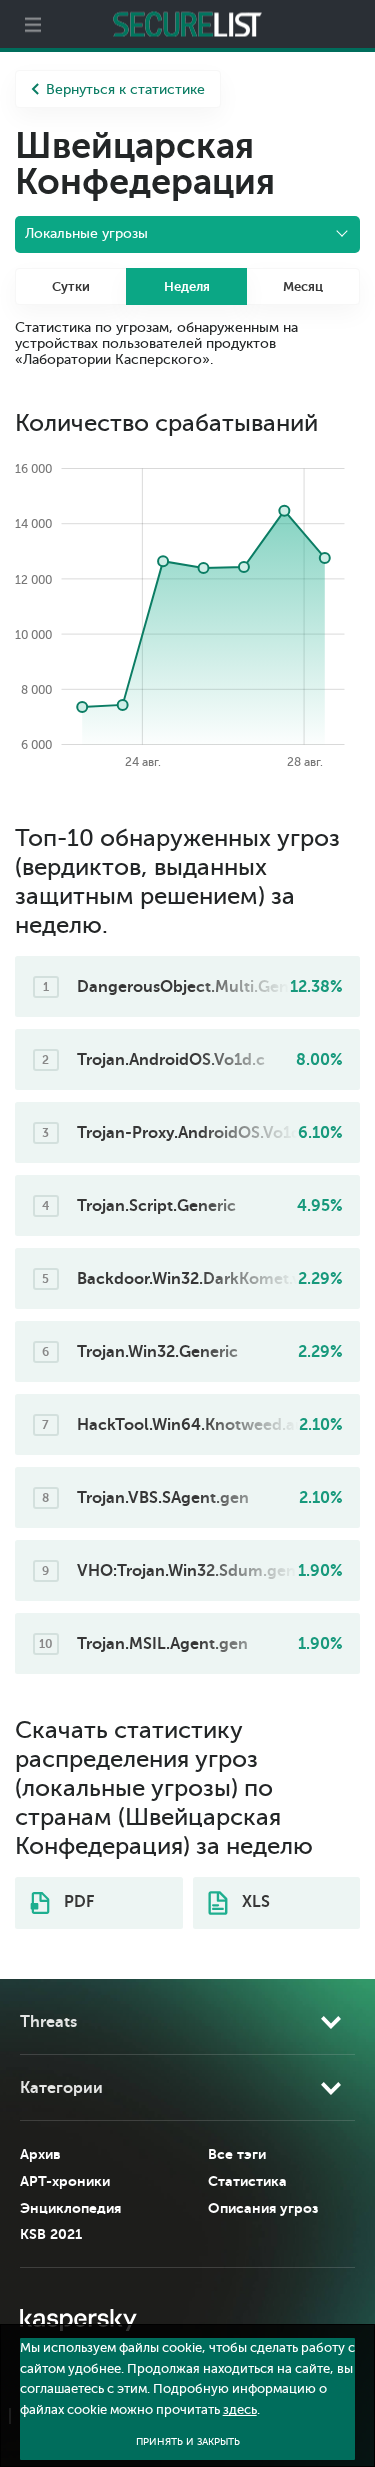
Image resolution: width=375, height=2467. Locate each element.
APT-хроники (65, 2181)
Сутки (71, 286)
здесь (240, 2410)
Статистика (247, 2181)
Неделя (187, 286)
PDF (77, 1902)
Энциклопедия (70, 2208)
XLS (254, 1902)
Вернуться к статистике (125, 89)
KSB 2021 (51, 2234)
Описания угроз (263, 2208)
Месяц (303, 286)
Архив (40, 2154)
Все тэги (237, 2154)
